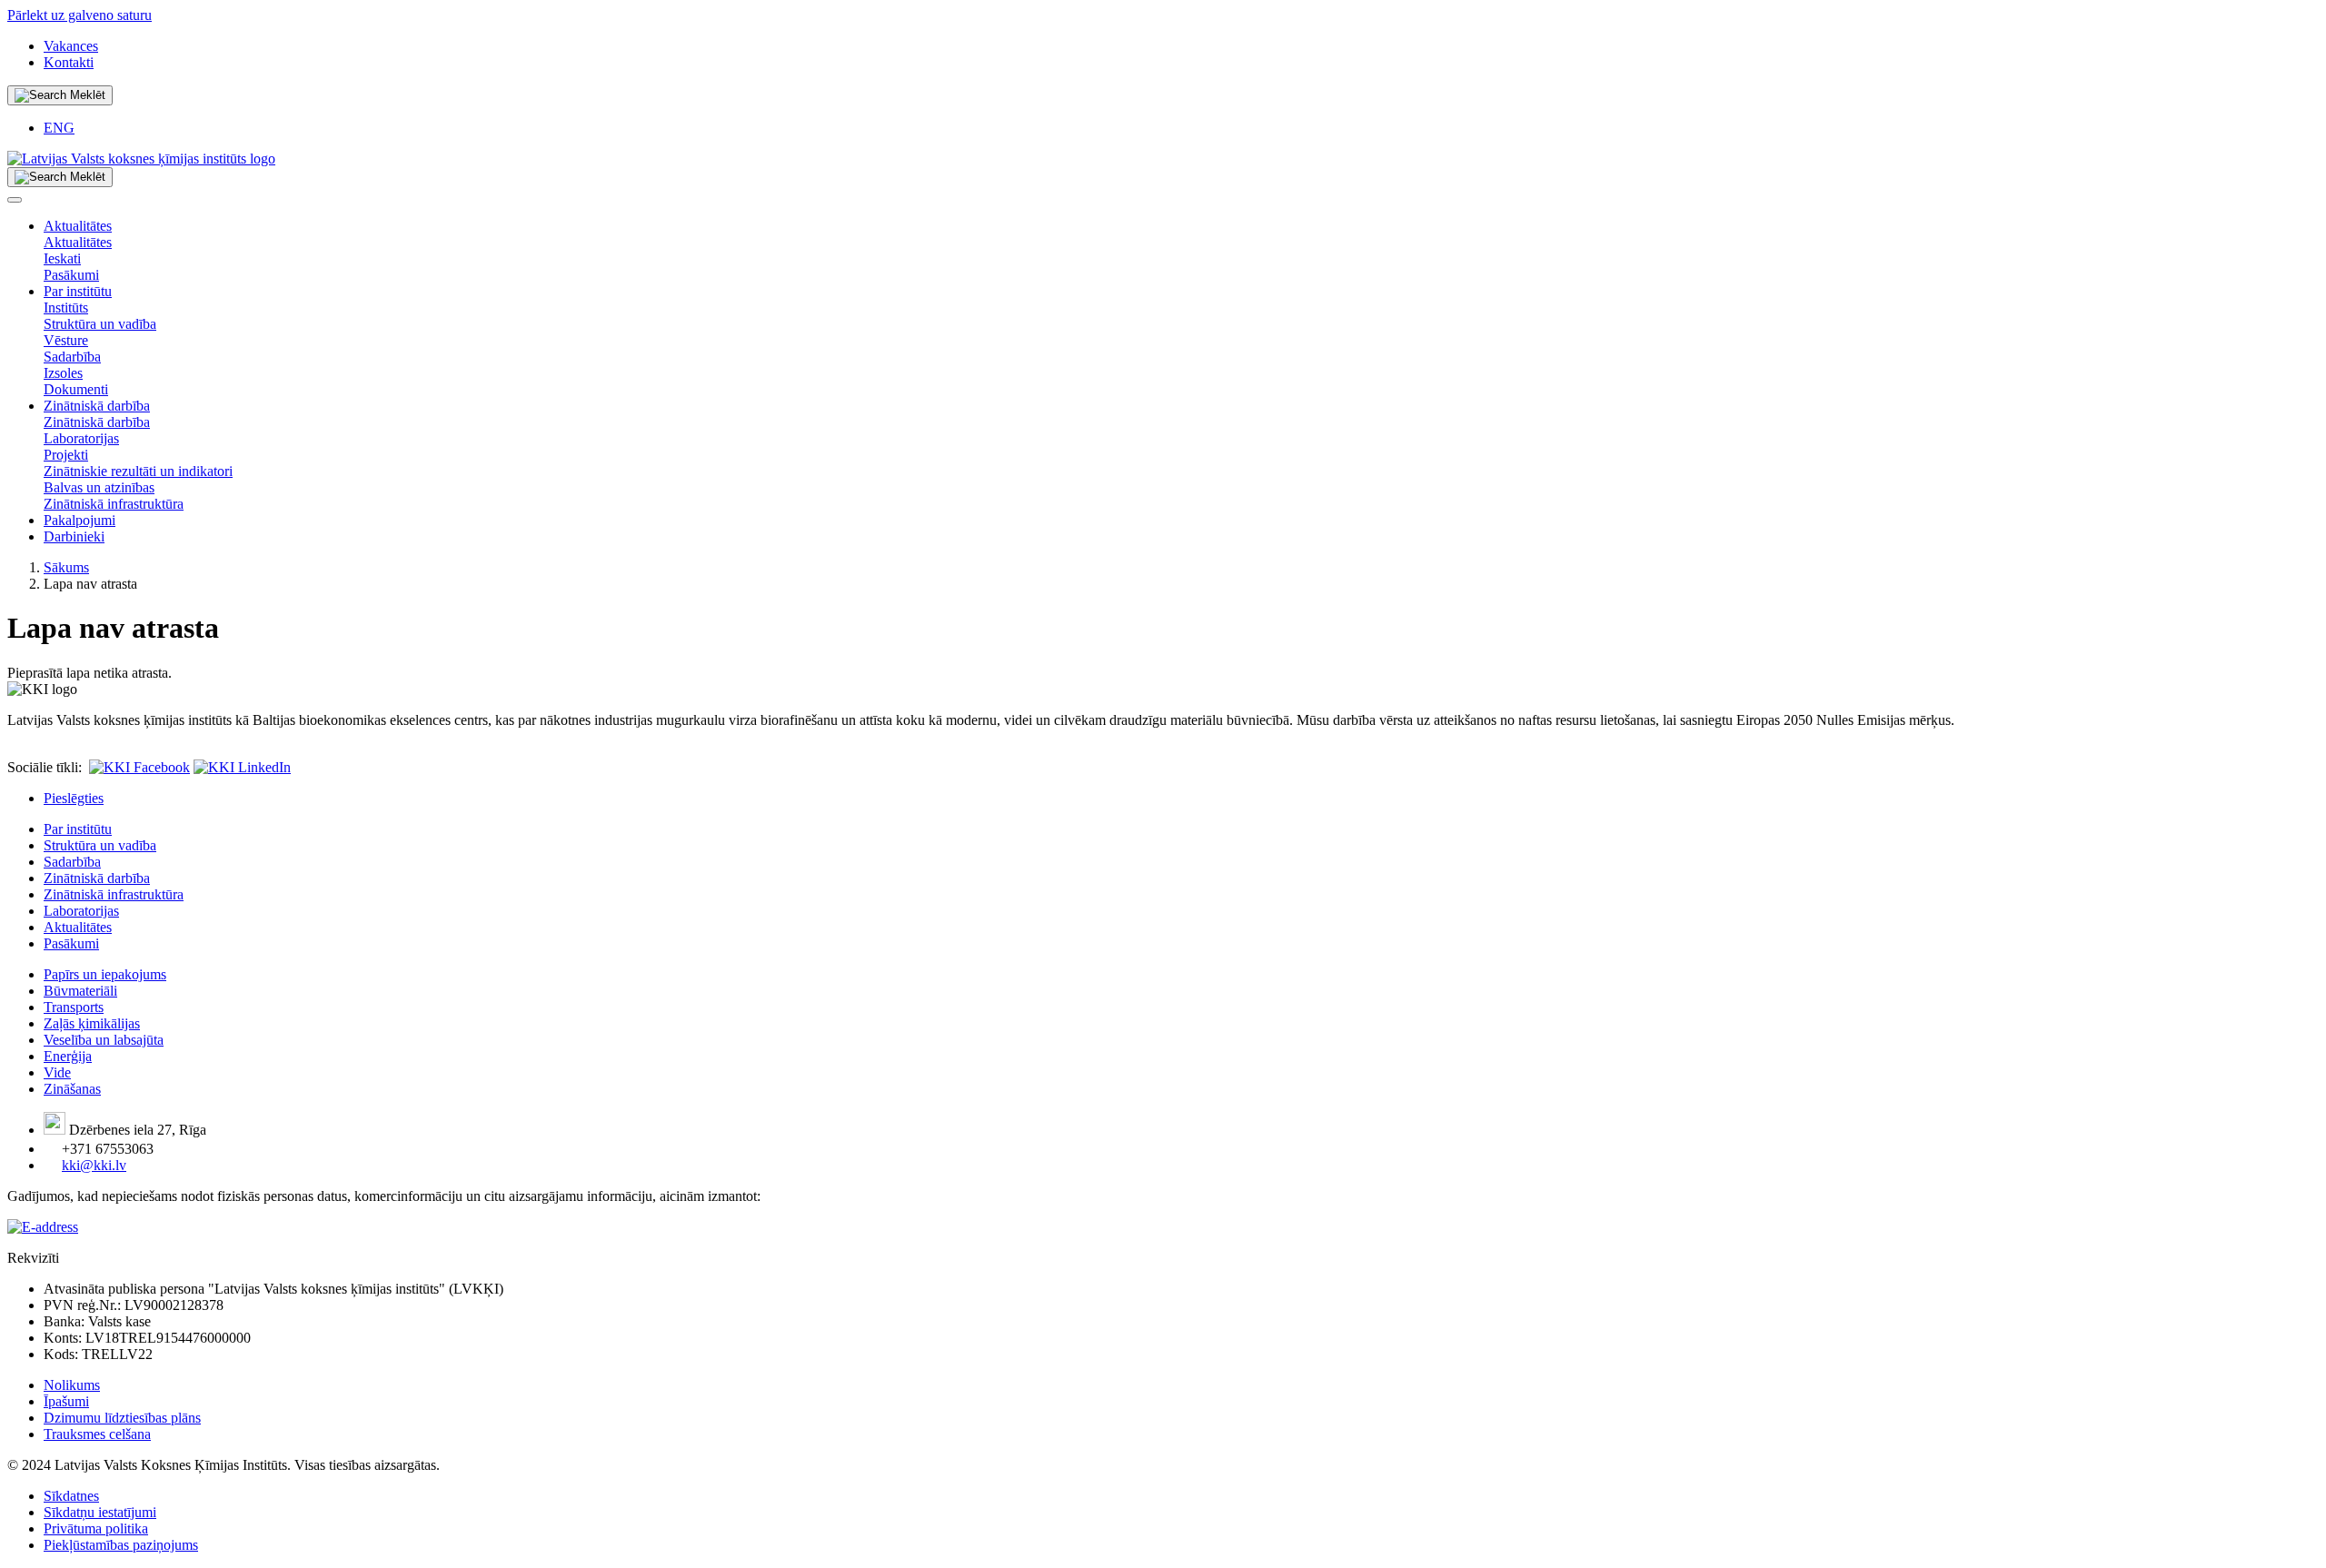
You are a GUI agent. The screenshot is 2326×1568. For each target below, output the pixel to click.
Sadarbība (72, 357)
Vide (57, 1072)
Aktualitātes (78, 226)
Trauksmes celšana (97, 1434)
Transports (74, 1007)
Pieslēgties (74, 798)
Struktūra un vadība (100, 324)
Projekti (66, 455)
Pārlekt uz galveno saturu (80, 15)
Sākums (66, 567)
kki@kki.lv (94, 1165)
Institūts (66, 308)
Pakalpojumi (80, 520)
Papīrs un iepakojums (105, 974)
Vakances (71, 46)
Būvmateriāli (80, 991)
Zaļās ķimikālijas (92, 1023)
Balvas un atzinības (99, 487)
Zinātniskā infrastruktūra (114, 504)
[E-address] (43, 1227)
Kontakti (69, 62)
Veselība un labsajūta (104, 1040)
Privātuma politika (96, 1528)
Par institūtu (78, 291)
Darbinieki (74, 536)
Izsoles (63, 373)
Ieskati (62, 258)
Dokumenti (76, 389)
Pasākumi (71, 275)
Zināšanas (72, 1089)
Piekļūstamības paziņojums (121, 1545)
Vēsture (66, 340)
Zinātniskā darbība (97, 406)
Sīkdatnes (71, 1496)
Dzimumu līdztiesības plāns (122, 1418)
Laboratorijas (81, 438)
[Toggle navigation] (15, 200)
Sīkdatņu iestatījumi (100, 1512)
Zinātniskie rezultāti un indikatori (138, 471)
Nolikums (72, 1385)
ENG (59, 128)
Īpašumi (66, 1401)
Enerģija (68, 1056)
